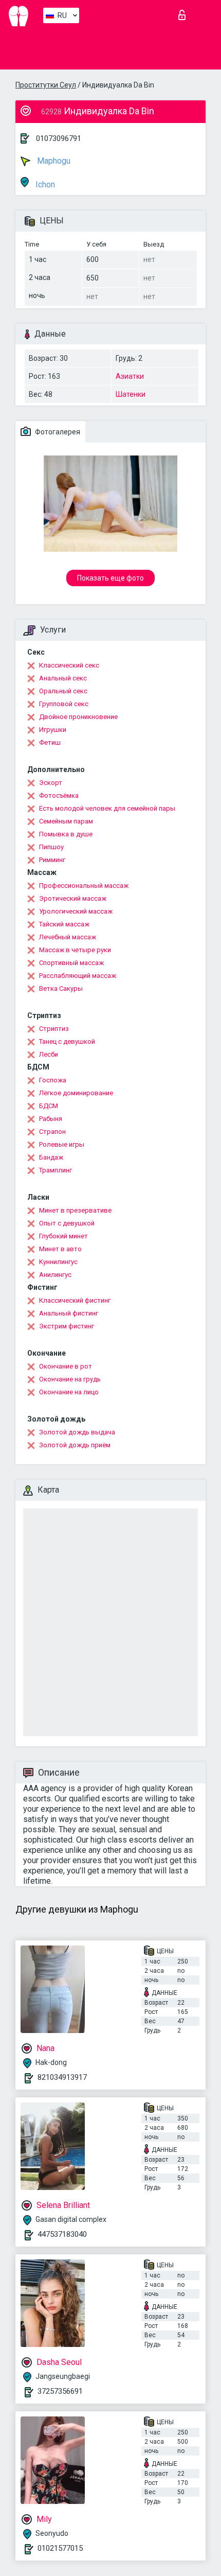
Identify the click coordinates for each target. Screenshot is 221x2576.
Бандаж (51, 1157)
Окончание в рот (66, 1366)
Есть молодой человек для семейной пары (107, 808)
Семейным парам (66, 821)
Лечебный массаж (68, 937)
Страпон (52, 1132)
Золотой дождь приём (75, 1445)
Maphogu (53, 161)
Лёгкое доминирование (76, 1093)
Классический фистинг (75, 1300)
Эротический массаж (73, 898)
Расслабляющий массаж (78, 976)
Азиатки (130, 376)
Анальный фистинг (69, 1313)
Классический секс (69, 665)
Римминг (52, 860)
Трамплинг (56, 1170)
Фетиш (50, 742)
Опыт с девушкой (67, 1223)
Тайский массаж (64, 924)
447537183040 (62, 2234)
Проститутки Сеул (46, 85)
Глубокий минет (63, 1236)
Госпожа (53, 1080)
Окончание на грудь (70, 1379)
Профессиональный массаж (84, 886)
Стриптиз (54, 1029)
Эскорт (51, 783)
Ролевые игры (62, 1144)
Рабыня (51, 1119)
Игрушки (53, 730)
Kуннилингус (58, 1262)
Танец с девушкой (67, 1041)
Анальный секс (63, 678)
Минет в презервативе (75, 1210)
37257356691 (60, 2391)
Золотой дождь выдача (77, 1432)
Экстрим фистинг (67, 1326)
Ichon (44, 185)
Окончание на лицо (69, 1392)
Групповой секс (64, 704)
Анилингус (55, 1275)
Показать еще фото (110, 578)
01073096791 (59, 138)
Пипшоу (51, 847)
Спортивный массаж (71, 963)
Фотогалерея (57, 432)
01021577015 (60, 2548)
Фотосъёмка (59, 795)
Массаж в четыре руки (75, 950)
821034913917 (62, 2077)
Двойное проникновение (78, 717)
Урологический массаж (76, 911)
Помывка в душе (66, 834)
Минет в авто (60, 1249)
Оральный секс (63, 691)
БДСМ (49, 1106)
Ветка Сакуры (61, 988)
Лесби (49, 1054)
